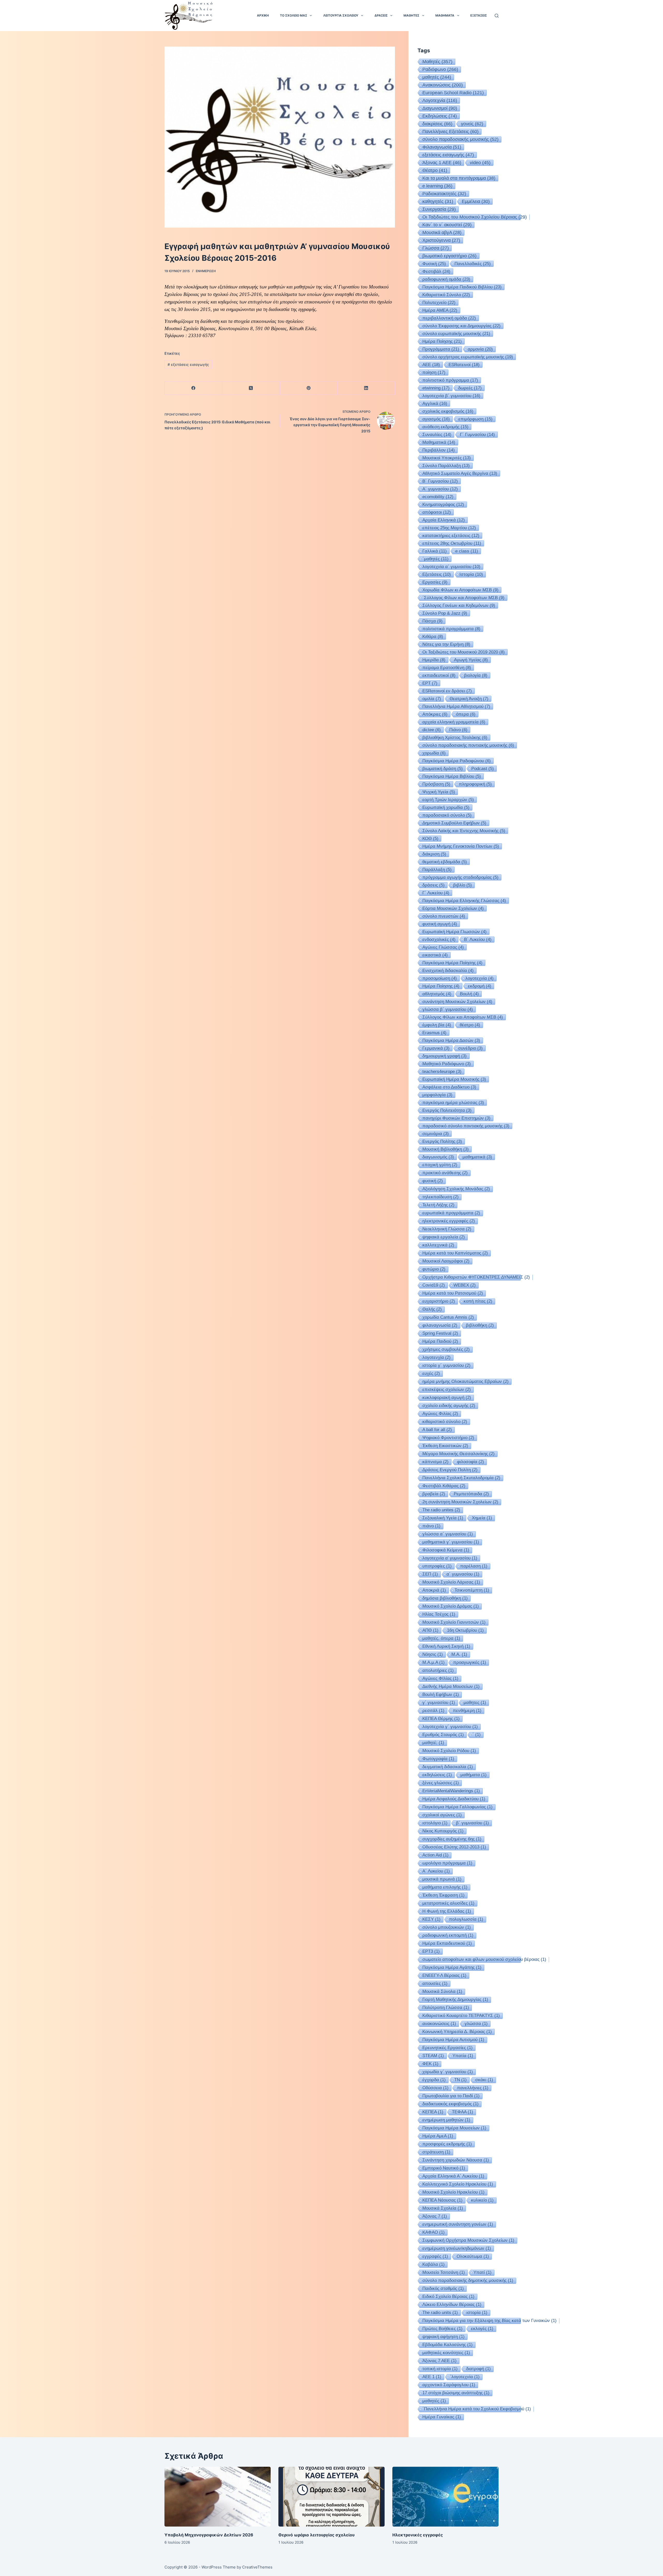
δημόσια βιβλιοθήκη (445, 1598)
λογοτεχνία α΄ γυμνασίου (451, 567)
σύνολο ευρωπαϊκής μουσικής (456, 333)
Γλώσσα (436, 248)
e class (467, 551)
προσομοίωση (440, 978)
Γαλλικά (435, 551)
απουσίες (435, 1983)
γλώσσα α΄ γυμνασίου (448, 1534)
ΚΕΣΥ (431, 1919)
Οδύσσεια (435, 2088)
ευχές (431, 1373)
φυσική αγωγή (440, 924)
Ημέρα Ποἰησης (442, 341)
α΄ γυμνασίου (463, 1574)
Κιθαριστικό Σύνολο (446, 295)
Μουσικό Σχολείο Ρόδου (449, 1751)
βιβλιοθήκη (480, 1325)
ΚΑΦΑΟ (434, 2232)
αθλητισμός (437, 994)
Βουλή (469, 994)
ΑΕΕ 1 (432, 2377)
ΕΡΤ (430, 683)
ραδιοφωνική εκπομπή (448, 1935)
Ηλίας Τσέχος (439, 1614)
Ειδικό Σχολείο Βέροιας (448, 2296)
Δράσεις (381, 15)
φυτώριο (434, 1269)
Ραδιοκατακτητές (444, 194)
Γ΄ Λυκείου (436, 893)
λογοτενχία (437, 1357)
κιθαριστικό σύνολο (445, 1422)
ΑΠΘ (430, 1630)
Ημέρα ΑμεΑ (438, 2136)
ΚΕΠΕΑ (433, 2112)
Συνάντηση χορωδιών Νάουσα (456, 2160)
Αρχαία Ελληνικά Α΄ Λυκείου (453, 2176)
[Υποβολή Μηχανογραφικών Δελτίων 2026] (218, 2497)
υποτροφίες (437, 1566)
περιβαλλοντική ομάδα (449, 318)
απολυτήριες (438, 1670)
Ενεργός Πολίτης (442, 1141)
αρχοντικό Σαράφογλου (449, 2385)
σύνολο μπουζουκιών (447, 1927)
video (480, 163)
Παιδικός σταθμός (443, 2288)
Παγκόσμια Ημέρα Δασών (451, 1040)
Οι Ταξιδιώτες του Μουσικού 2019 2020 (464, 652)
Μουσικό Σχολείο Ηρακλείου (453, 2192)
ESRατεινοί (464, 365)
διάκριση (434, 854)
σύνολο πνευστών (444, 916)
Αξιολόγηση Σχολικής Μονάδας (456, 1189)
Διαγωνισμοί (440, 108)
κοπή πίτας (478, 1301)
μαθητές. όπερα (441, 1638)
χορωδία (434, 753)
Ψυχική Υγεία (439, 792)
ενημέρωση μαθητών (446, 2120)
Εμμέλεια (476, 201)
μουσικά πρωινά (442, 1879)
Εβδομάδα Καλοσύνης (448, 2345)
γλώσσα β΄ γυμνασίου (448, 1009)
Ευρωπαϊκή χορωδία (446, 807)
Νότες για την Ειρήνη (446, 644)
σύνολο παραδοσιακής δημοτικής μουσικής (468, 2280)
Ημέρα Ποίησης (441, 986)
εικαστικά (435, 955)
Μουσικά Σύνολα (442, 1991)
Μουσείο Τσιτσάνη (444, 2272)
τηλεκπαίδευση (441, 1197)
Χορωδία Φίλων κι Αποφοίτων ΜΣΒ (460, 590)
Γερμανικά (436, 1048)
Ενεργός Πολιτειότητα (447, 1110)
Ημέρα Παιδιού (440, 1341)
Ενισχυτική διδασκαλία (448, 970)
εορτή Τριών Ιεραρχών (448, 800)
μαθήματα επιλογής (445, 1887)
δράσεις (434, 885)
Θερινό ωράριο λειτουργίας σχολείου (316, 2535)
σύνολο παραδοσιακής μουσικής (460, 139)
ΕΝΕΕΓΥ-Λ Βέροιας (444, 1975)
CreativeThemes (257, 2567)
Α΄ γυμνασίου (440, 489)
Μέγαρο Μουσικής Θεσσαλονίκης (459, 1454)
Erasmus (434, 1033)
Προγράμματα (441, 349)
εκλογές (482, 2329)
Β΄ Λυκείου (478, 939)
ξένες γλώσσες (441, 1783)
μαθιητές (434, 2401)
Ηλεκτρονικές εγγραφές (418, 2535)
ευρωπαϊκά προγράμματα (451, 1213)
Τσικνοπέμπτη (472, 1590)
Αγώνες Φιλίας (440, 1414)
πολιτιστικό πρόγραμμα (450, 380)
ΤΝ (460, 2080)
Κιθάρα (433, 636)
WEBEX (465, 1285)
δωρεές (470, 388)
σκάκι (484, 2080)
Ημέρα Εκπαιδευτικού (447, 1943)
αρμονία (480, 349)
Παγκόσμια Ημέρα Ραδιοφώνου (457, 761)
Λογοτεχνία (440, 100)
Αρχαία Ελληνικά (444, 520)
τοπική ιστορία (440, 2369)
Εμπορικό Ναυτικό (444, 2168)
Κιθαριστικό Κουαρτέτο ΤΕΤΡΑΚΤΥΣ (461, 2016)
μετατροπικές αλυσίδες (448, 1903)
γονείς (472, 124)
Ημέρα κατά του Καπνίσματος (455, 1253)
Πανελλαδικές (473, 264)
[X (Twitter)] (251, 388)
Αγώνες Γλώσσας (443, 947)
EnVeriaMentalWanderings (451, 1791)
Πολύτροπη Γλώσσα (446, 2008)
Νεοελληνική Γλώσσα (447, 1229)
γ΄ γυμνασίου (439, 1703)
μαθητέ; (433, 1743)
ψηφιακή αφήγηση (444, 2337)
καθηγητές (438, 201)
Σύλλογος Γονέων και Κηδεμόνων (459, 605)
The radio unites (441, 1510)
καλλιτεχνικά (438, 1245)
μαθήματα (474, 1775)
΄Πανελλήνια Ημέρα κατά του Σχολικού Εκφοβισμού (477, 2409)
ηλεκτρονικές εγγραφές (449, 1221)
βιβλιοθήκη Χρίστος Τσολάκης (455, 737)
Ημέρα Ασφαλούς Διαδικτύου (454, 1799)
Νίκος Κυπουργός (443, 1831)
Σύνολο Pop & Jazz (445, 613)
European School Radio (453, 93)
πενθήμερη (467, 1711)
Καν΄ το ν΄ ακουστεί (447, 225)
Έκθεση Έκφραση (444, 1895)
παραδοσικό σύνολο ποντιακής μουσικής (466, 1126)
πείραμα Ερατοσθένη (447, 667)
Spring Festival (440, 1333)
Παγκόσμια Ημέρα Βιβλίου (452, 776)
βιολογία (476, 675)
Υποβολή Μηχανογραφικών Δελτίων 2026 (209, 2535)
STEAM (433, 2056)
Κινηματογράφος (443, 504)
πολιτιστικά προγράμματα (451, 629)
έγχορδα (434, 2080)
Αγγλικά (435, 403)
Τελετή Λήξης (438, 1205)
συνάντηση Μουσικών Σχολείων (457, 1002)
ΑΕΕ (431, 365)
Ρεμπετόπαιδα (471, 1494)
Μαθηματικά (439, 442)
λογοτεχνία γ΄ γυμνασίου (450, 1727)
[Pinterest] (309, 388)
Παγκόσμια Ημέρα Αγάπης (452, 1967)
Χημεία (482, 1518)
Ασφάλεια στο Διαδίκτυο (449, 1087)
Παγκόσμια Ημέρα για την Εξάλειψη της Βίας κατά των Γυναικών (489, 2321)
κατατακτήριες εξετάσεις (451, 535)
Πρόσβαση (436, 784)
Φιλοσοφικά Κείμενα (446, 1550)
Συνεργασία (439, 209)
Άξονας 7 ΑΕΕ (439, 2361)
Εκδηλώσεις (440, 116)
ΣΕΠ (430, 1574)
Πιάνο (458, 730)
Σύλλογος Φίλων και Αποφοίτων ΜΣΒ (463, 1017)
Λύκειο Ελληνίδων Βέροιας (452, 2305)
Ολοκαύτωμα (473, 2256)
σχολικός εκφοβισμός (448, 411)
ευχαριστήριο (439, 1301)
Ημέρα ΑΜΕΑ (440, 310)
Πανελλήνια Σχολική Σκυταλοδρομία (461, 1478)
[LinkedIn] (366, 388)
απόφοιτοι (437, 512)
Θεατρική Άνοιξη (469, 699)
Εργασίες (435, 582)
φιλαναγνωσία (440, 1325)
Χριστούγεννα (441, 240)
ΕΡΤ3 (431, 1951)
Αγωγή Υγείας (471, 660)
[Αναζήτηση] (497, 16)
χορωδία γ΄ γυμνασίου (448, 2072)
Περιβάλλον (439, 450)
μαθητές (437, 77)
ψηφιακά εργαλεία (444, 1237)
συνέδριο (470, 1048)
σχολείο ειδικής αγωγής (449, 1406)
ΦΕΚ (430, 2064)
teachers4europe (442, 1071)
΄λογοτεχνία (465, 2377)
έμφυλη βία (437, 1025)
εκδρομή (480, 986)
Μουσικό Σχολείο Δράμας (451, 1606)
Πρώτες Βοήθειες (442, 2329)
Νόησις (433, 1654)
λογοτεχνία (480, 978)
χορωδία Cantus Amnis (448, 1317)
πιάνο (431, 1526)
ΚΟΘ (430, 838)
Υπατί (482, 2272)
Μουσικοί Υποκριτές (447, 458)
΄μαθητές (435, 559)
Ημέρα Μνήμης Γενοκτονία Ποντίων (461, 846)
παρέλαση (474, 1566)
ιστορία (477, 2313)
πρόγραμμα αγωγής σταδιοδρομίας (460, 877)
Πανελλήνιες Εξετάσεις (451, 132)
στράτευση (436, 2152)
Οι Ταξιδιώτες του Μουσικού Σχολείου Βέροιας (475, 217)
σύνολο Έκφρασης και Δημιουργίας (462, 326)
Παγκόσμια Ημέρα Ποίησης (452, 963)
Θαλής (432, 1309)
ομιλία (432, 699)
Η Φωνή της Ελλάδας (447, 1911)
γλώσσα (476, 2024)
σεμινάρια (436, 1134)
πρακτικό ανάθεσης (445, 1173)
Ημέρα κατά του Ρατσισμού (453, 1293)
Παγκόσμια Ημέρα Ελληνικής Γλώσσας (464, 901)
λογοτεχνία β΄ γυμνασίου (451, 396)
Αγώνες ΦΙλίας (440, 1678)
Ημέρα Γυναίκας (442, 2417)
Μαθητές (437, 62)
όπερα (466, 714)
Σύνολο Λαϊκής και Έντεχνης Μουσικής (464, 831)
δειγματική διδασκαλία (448, 1767)
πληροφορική (475, 784)
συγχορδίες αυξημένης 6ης (452, 1839)
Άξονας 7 (435, 2216)
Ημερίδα (434, 660)
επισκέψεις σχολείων (447, 1389)
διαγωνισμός (438, 1157)
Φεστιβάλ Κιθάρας (444, 1486)
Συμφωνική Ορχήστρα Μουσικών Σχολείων (468, 2240)
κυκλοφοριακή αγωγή (447, 1398)
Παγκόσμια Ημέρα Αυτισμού (453, 2040)
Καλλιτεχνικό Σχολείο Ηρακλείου (458, 2184)
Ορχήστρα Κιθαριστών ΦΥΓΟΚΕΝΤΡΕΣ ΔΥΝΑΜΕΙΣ (476, 1277)
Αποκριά (434, 1590)
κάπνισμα (435, 1462)
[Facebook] (193, 388)
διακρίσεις (437, 124)
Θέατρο (435, 170)
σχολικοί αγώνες (442, 1815)
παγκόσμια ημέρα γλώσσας (453, 1102)
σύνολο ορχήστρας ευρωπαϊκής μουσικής (468, 357)
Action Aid (435, 1855)
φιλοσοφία (471, 1462)
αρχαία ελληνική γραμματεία (454, 722)
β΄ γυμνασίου (473, 1823)
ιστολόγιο (435, 1823)
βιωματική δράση (443, 768)
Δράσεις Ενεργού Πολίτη (450, 1470)
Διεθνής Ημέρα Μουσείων (451, 1686)
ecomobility (438, 497)
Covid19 (434, 1285)
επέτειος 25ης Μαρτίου (449, 528)
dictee (432, 730)
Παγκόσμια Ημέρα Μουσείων (454, 2128)
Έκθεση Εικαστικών (445, 1446)
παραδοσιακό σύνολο (447, 815)
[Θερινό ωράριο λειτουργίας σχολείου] (331, 2497)
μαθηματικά (477, 1157)
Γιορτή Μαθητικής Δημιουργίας (455, 2000)
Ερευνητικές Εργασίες (448, 2048)
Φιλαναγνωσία (442, 147)
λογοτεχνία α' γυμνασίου (450, 1558)
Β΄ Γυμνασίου (440, 481)
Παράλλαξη (437, 869)
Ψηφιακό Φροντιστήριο (448, 1438)
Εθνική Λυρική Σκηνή (446, 1646)
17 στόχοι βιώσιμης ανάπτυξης (456, 2393)
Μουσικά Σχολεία (443, 2208)
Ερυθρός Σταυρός (443, 1735)
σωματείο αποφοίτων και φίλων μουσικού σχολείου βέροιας (484, 1959)
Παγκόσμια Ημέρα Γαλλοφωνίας (457, 1807)
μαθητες (475, 1703)
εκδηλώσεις (437, 1775)
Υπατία (463, 2056)
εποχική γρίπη (440, 1165)
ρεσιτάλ (433, 1711)
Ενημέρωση (206, 271)
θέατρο (470, 1025)
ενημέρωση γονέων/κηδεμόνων (457, 2248)
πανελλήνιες (473, 2088)
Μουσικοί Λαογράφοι (446, 1261)
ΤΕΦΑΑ (463, 2112)
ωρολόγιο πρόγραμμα (447, 1863)
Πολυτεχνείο (439, 302)
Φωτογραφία (438, 1759)
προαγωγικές (470, 1662)
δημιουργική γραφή (445, 1056)
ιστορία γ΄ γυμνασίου (446, 1365)
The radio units (440, 2313)
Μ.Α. (459, 1654)
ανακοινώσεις (439, 2024)
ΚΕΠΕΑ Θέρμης (441, 1719)
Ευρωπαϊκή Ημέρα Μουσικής (454, 1079)
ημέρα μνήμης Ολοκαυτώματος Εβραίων (466, 1381)
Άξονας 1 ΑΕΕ (442, 163)
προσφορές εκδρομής (447, 2144)
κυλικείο (482, 2200)
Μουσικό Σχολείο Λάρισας (451, 1582)
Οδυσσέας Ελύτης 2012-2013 (454, 1847)
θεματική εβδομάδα (445, 862)
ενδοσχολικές (439, 939)
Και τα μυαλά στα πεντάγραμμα (459, 178)
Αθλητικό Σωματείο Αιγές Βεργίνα (460, 473)
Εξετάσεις (437, 574)
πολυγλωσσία (466, 1919)
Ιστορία (471, 574)
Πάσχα (433, 621)
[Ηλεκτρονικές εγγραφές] (445, 2497)
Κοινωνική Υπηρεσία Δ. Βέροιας (457, 2032)
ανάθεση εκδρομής (445, 427)
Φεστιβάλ (436, 271)
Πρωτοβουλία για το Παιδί (451, 2096)
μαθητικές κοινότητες (446, 2353)
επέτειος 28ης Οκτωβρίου (452, 543)
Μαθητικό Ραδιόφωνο (447, 1064)
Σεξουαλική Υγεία (443, 1518)
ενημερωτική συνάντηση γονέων (458, 2224)
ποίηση (434, 372)
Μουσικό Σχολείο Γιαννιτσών (454, 1622)
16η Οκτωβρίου (465, 1630)
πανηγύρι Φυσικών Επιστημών (456, 1118)
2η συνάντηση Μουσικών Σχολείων (460, 1502)
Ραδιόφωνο (440, 69)
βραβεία (434, 1494)
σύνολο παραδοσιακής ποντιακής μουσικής (468, 745)
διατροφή (478, 2369)
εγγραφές (435, 2256)
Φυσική (434, 264)
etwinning (436, 388)
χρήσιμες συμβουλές (446, 1349)
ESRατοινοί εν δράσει (447, 691)
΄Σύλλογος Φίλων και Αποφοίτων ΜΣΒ (463, 598)
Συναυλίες (437, 434)
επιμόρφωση (475, 419)
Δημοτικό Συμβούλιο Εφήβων (454, 823)
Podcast (483, 768)
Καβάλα (434, 2264)
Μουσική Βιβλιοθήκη (446, 1149)
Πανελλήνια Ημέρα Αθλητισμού (456, 706)
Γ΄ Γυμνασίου (477, 434)
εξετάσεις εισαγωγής (188, 364)
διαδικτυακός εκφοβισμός (451, 2104)
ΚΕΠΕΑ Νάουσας (442, 2200)
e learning (437, 186)
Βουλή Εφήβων (441, 1695)
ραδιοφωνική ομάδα (446, 279)
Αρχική (263, 15)
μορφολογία (437, 1095)
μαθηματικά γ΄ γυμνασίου (451, 1542)
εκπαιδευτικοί (439, 675)
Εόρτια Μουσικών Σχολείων (453, 908)
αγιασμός (436, 419)
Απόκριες (435, 714)
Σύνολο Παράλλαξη (446, 466)
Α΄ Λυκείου (436, 1871)
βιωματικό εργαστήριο (449, 256)
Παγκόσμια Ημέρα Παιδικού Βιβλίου (462, 287)
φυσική (433, 1181)
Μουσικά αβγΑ (442, 233)
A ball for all (437, 1430)
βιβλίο (463, 885)
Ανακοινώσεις (443, 85)
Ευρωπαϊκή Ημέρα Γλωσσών (455, 932)
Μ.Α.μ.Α (434, 1662)
